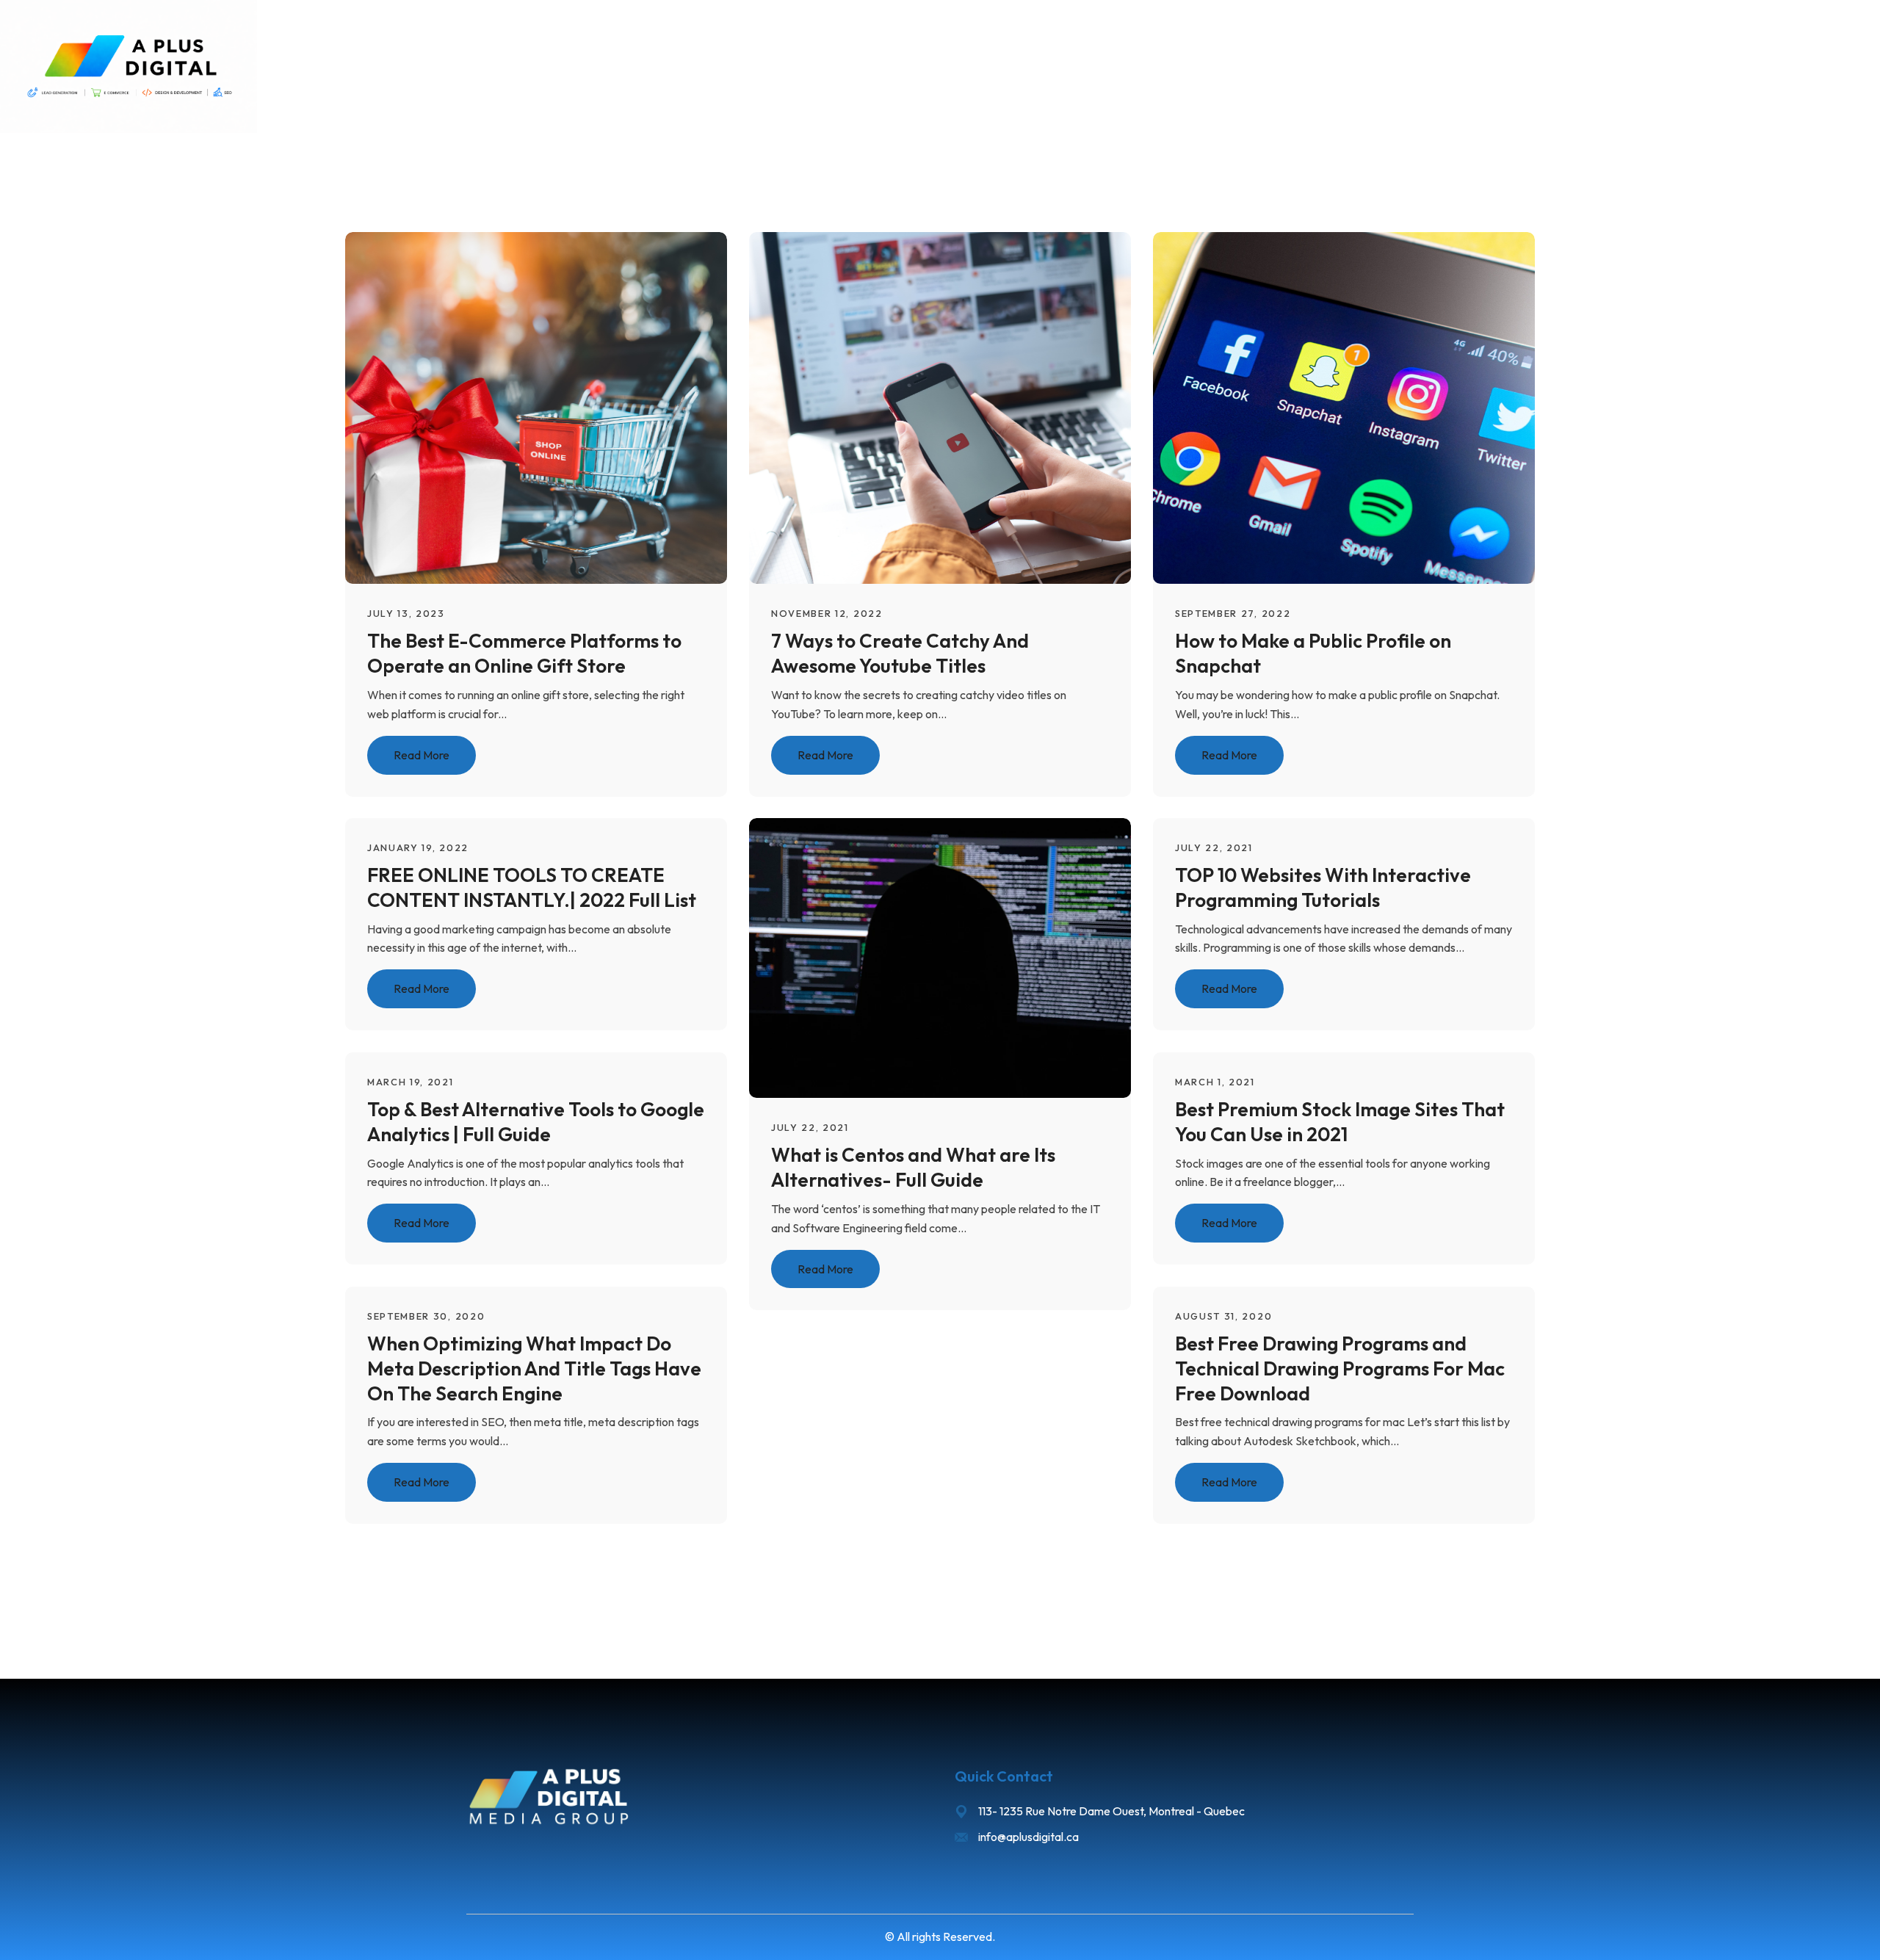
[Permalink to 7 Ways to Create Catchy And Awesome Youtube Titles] (959, 406)
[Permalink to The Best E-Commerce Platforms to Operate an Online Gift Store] (555, 406)
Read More (422, 754)
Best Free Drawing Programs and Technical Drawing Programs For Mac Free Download (1340, 1368)
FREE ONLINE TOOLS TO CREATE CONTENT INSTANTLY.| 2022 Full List (532, 887)
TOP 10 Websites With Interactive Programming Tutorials (1323, 887)
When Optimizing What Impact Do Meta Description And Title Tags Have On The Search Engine (534, 1368)
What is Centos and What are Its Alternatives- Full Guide (913, 1167)
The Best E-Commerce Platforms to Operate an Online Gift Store (524, 653)
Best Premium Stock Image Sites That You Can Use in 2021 (1340, 1122)
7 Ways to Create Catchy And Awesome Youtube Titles (900, 653)
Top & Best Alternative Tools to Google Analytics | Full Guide (536, 1122)
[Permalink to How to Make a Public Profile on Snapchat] (1363, 406)
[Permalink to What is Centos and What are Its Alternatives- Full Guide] (959, 957)
